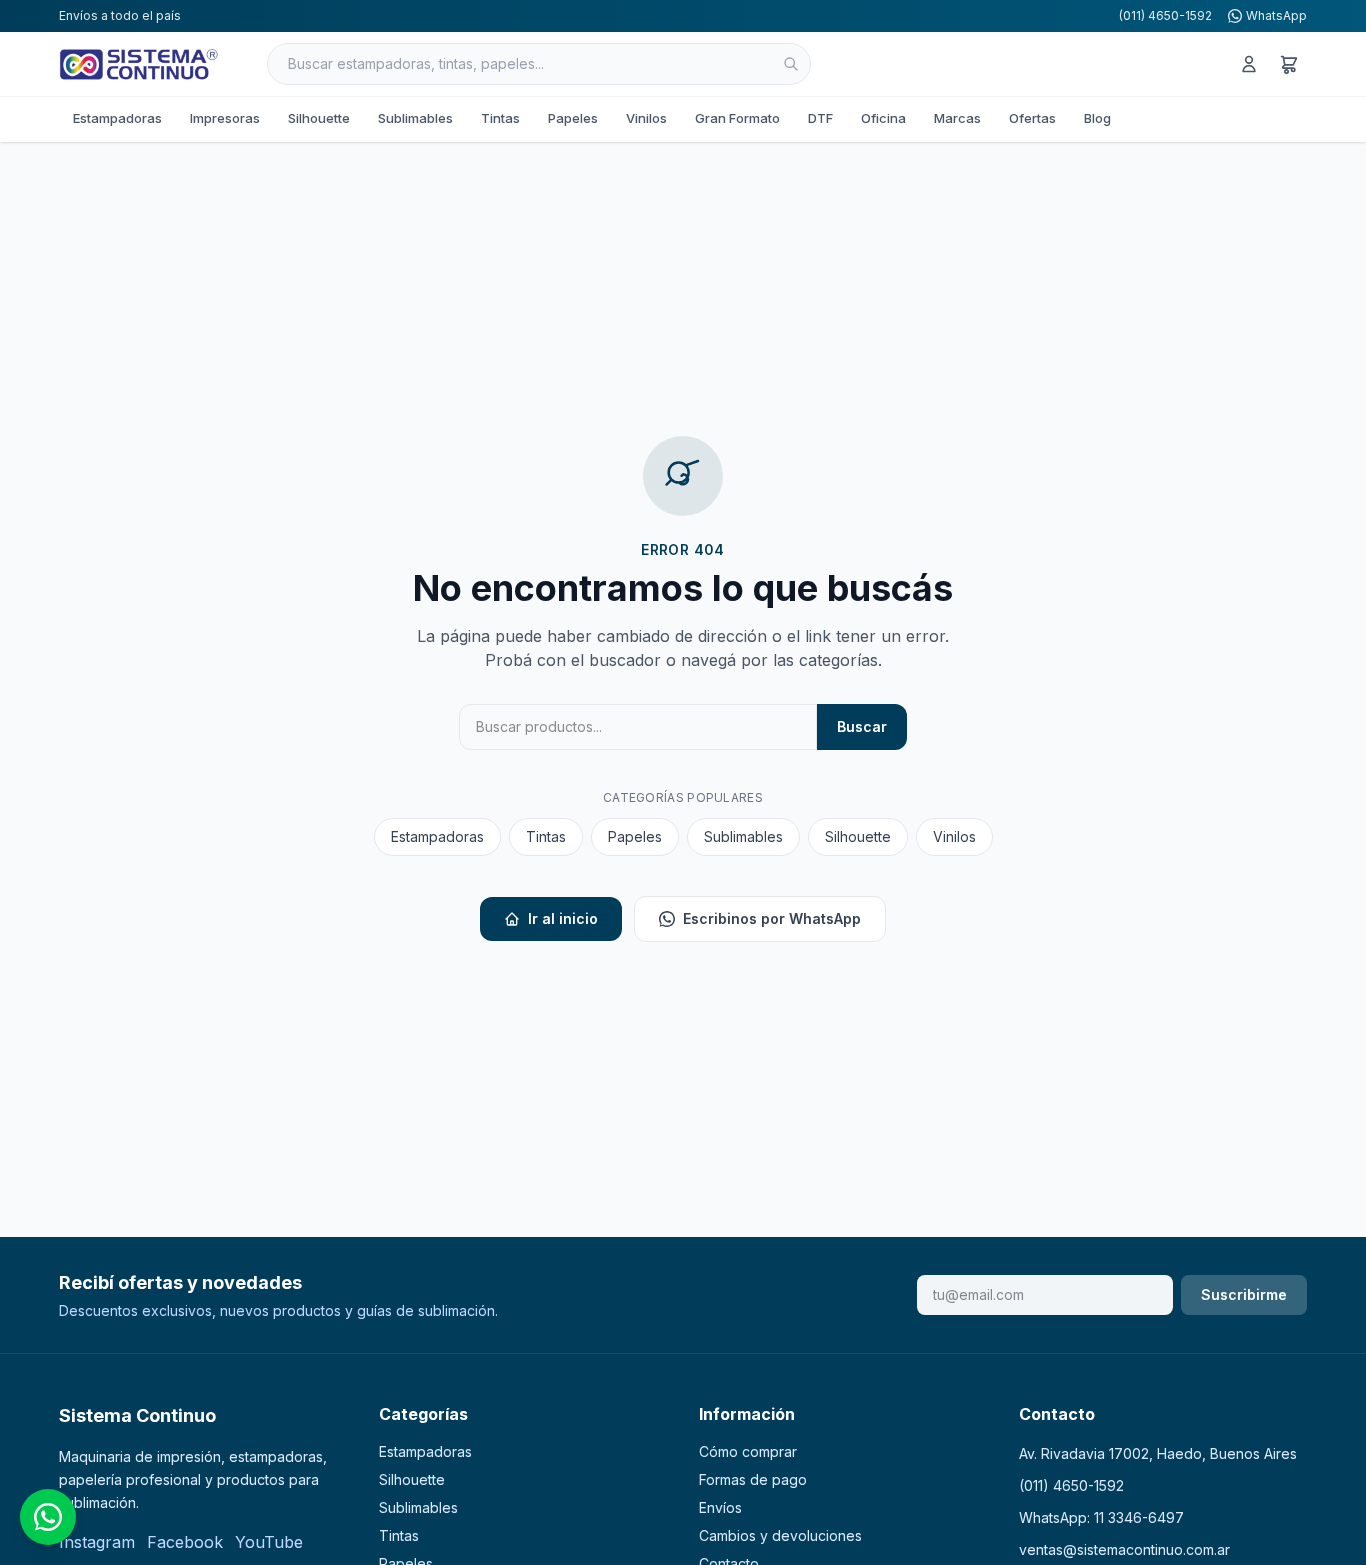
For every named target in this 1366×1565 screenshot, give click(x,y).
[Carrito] (1289, 64)
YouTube (269, 1542)
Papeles (573, 118)
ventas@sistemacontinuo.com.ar (1124, 1549)
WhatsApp (1276, 15)
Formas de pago (753, 1479)
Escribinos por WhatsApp (772, 918)
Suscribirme (1244, 1294)
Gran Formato (737, 118)
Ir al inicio (563, 918)
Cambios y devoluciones (780, 1535)
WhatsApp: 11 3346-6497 (1101, 1517)
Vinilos (646, 118)
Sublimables (415, 118)
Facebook (185, 1542)
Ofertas (1032, 118)
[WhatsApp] (48, 1517)
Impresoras (225, 118)
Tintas (500, 118)
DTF (820, 118)
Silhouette (319, 118)
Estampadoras (117, 118)
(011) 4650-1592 (1165, 15)
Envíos (720, 1507)
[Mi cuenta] (1249, 64)
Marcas (957, 118)
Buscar (862, 726)
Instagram (97, 1542)
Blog (1097, 118)
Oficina (883, 118)
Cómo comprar (748, 1451)
